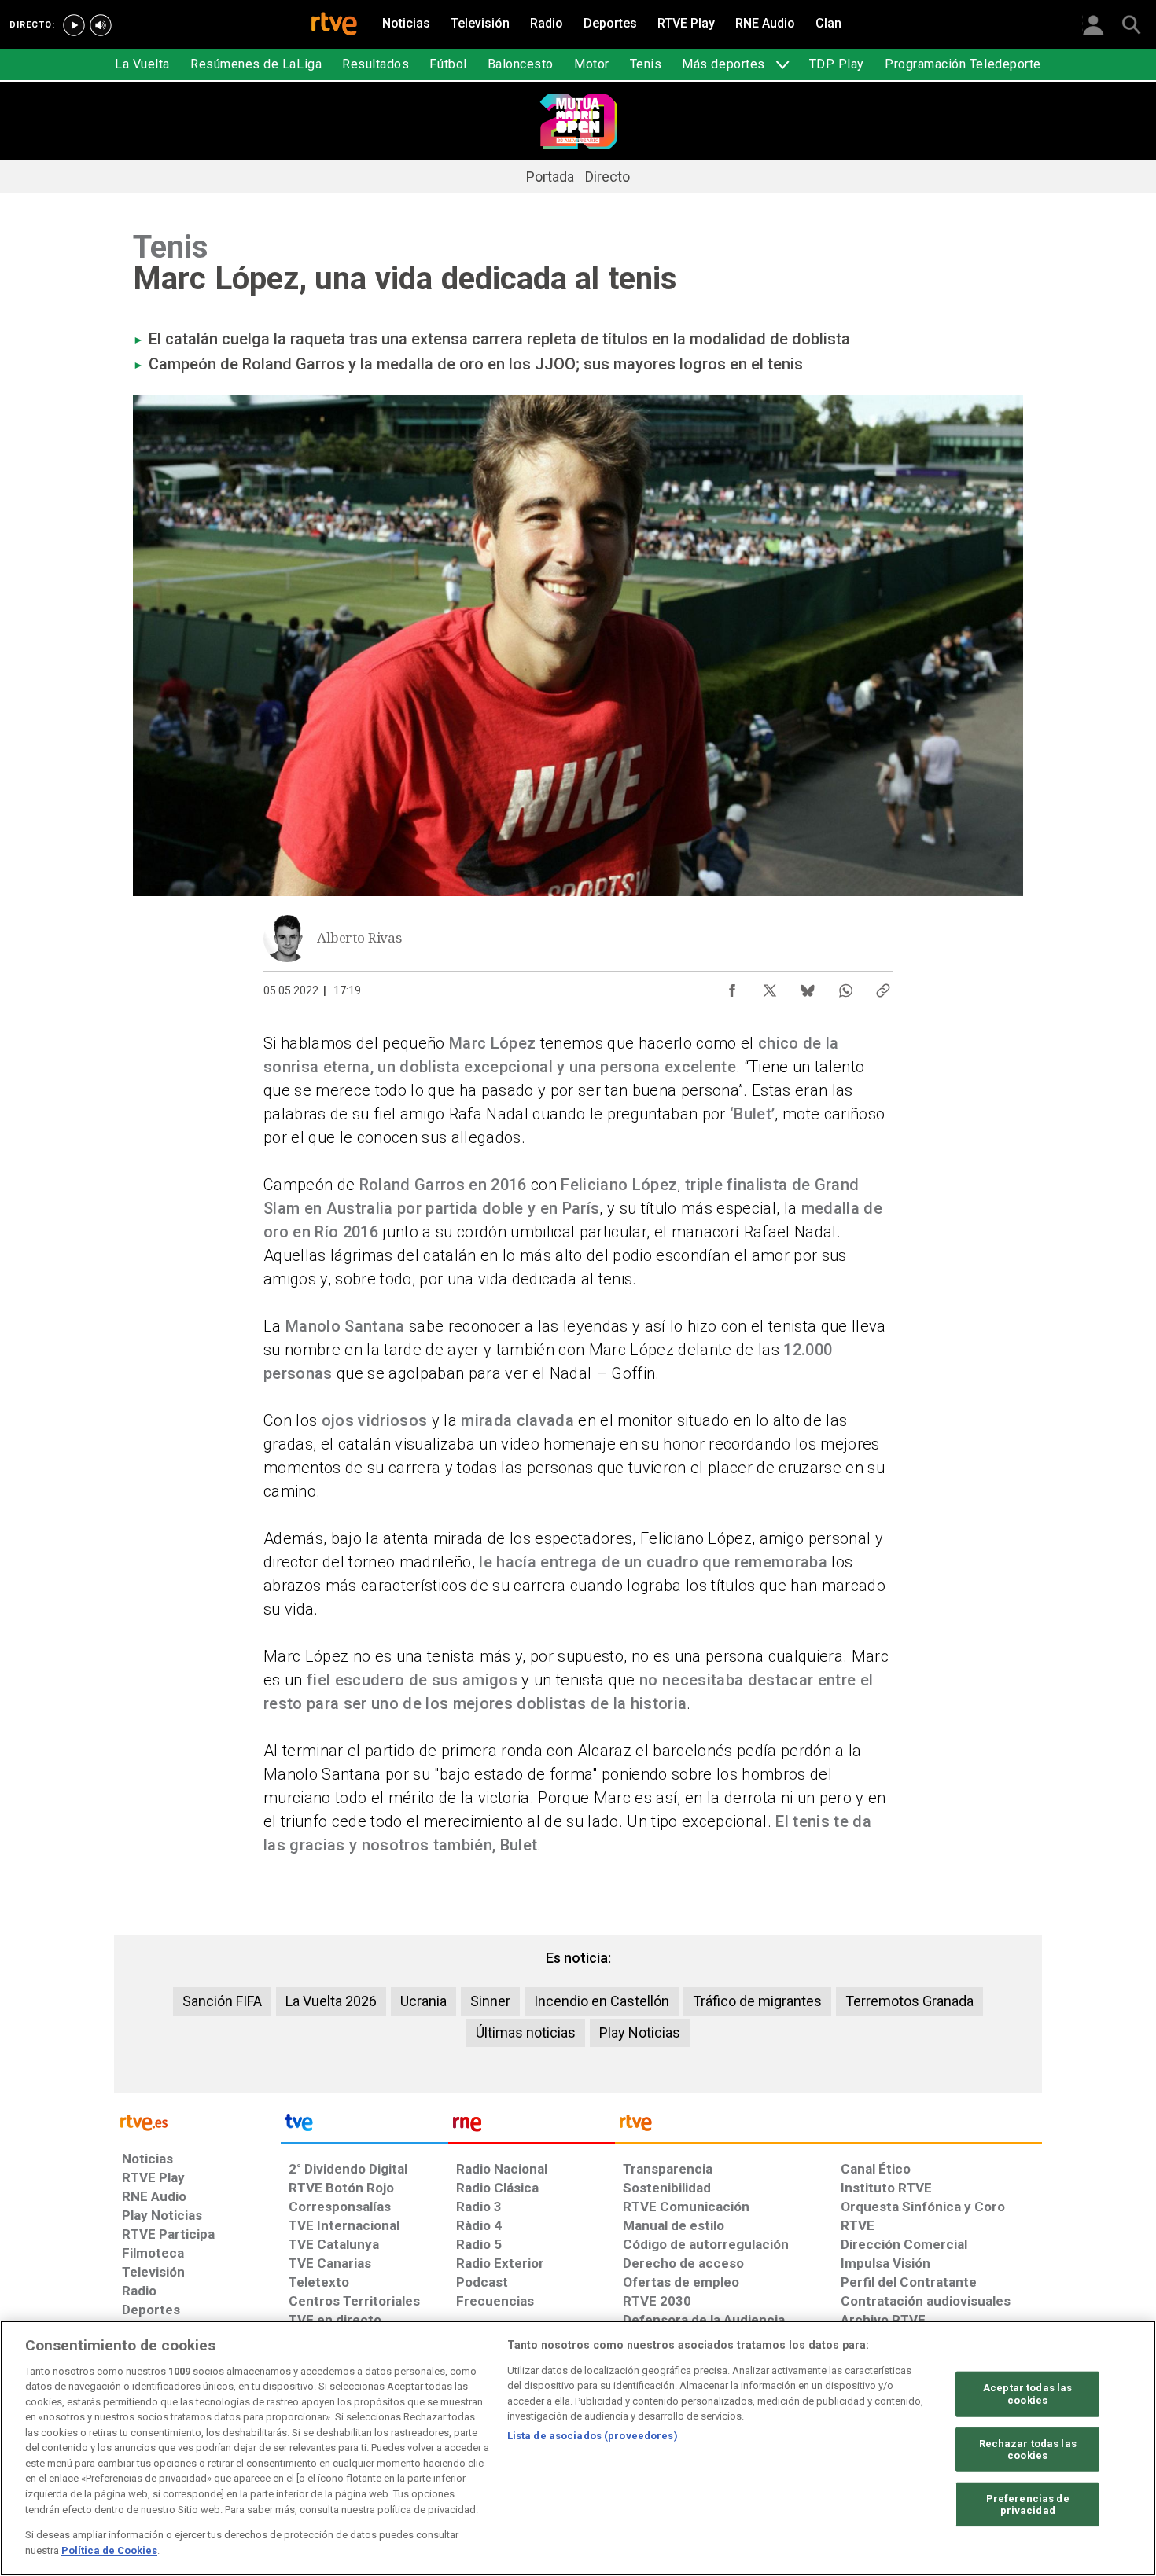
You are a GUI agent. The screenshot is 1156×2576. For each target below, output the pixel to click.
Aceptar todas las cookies (1027, 2394)
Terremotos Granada (909, 2001)
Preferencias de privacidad (1028, 2505)
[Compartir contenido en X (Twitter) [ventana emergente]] (770, 987)
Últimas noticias (526, 2032)
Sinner (490, 2001)
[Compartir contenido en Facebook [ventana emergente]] (732, 987)
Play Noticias (640, 2032)
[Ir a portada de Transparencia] (828, 2126)
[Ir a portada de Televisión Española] (364, 2126)
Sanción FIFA (222, 2001)
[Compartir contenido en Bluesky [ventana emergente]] (808, 987)
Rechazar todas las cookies (1028, 2449)
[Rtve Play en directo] (74, 25)
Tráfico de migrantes (757, 2001)
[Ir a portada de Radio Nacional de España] (532, 2126)
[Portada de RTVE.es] (334, 25)
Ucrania (423, 2001)
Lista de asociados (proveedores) (593, 2436)
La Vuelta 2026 (331, 2001)
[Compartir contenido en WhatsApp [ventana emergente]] (845, 987)
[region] (578, 2448)
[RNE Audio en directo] (101, 25)
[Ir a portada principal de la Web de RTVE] (197, 2121)
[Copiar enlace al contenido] (883, 987)
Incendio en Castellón (602, 2001)
